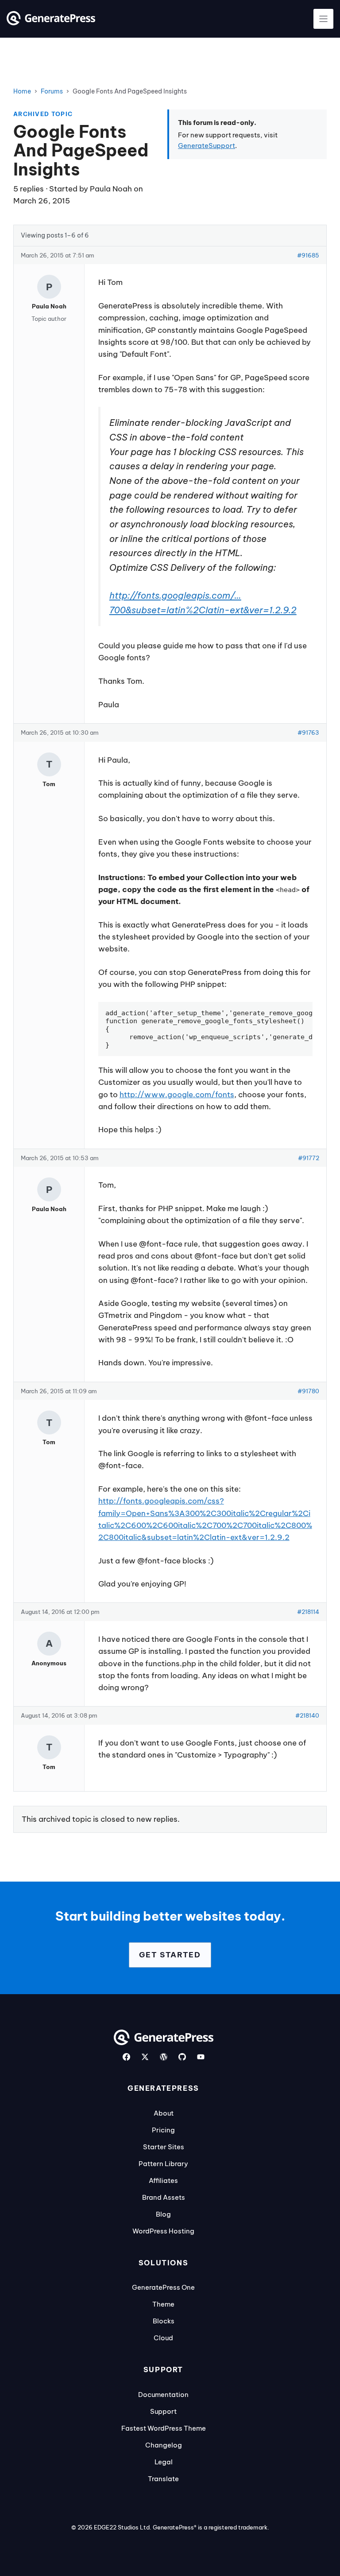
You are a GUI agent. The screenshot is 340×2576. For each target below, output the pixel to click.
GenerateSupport (207, 146)
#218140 (307, 1715)
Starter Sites (164, 2147)
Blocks (164, 2321)
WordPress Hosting (163, 2231)
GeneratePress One (163, 2287)
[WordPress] (164, 2057)
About (164, 2113)
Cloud (163, 2338)
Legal (164, 2462)
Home (22, 91)
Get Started (170, 1955)
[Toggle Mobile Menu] (323, 19)
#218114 (308, 1612)
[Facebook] (126, 2057)
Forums (52, 91)
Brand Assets (164, 2197)
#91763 (308, 733)
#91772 (309, 1158)
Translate (163, 2479)
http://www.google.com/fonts (177, 1095)
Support (163, 2411)
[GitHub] (182, 2057)
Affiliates (163, 2180)
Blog (163, 2214)
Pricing (163, 2130)
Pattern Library (163, 2164)
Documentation (163, 2395)
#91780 (308, 1391)
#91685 (308, 255)
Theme (163, 2304)
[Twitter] (145, 2057)
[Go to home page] (51, 23)
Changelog (164, 2445)
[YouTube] (201, 2057)
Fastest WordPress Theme (164, 2428)
